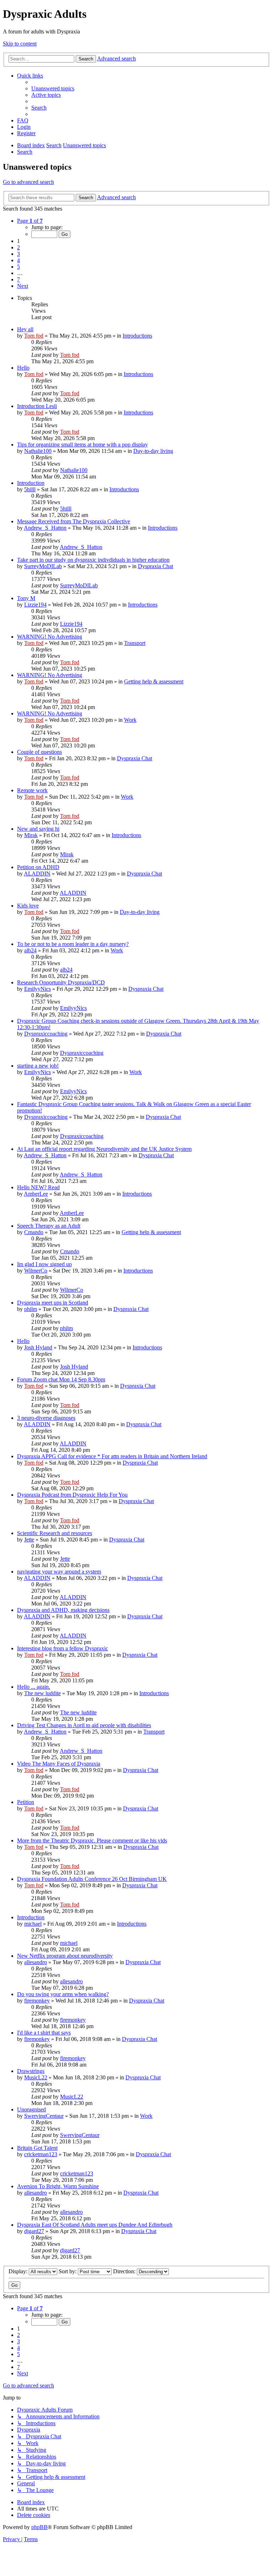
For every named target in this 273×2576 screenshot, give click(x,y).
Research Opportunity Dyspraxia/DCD (61, 982)
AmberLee (36, 1194)
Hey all (25, 329)
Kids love (28, 906)
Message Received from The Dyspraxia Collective (74, 521)
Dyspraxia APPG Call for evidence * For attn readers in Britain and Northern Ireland (112, 1456)
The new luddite (42, 1693)
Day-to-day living (153, 451)
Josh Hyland (38, 1347)
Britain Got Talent (37, 2148)
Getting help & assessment (154, 681)
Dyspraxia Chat (156, 566)
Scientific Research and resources (55, 1533)
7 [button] (18, 279)
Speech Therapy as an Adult (49, 1226)
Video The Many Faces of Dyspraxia (59, 1764)
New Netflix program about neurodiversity (65, 1956)
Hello (23, 368)
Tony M (26, 598)
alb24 (30, 950)
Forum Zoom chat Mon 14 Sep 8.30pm (61, 1379)
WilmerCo (36, 1271)
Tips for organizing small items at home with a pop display (82, 445)
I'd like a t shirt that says (44, 2033)
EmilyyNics (38, 989)
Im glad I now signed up (44, 1264)
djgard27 (34, 2231)
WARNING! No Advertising (50, 637)
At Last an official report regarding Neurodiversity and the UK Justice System (104, 1149)
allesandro (36, 1962)
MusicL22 (36, 2077)
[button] (30, 221)
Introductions (137, 336)
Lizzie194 (35, 605)
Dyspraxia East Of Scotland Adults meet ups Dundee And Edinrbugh (95, 2225)
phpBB (39, 2527)
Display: (19, 2271)
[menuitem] (53, 88)
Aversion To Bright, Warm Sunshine (58, 2186)
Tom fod (34, 336)
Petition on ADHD (38, 867)
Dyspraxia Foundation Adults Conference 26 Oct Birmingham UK (92, 1879)
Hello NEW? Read (38, 1187)
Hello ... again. (34, 1687)
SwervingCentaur (44, 2116)
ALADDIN (37, 874)
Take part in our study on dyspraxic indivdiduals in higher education (93, 560)
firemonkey (37, 2001)
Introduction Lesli (37, 406)
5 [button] (18, 267)
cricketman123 (41, 2154)
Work (130, 720)
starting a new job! (38, 1066)
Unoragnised (31, 2109)
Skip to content (20, 44)
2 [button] (18, 247)
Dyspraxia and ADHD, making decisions (63, 1610)
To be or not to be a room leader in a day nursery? (73, 944)
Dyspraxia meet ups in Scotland (53, 1303)
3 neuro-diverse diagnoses (46, 1418)
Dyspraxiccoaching (46, 1034)
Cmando (34, 1232)
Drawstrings (31, 2071)
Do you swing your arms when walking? (63, 1994)
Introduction (31, 483)
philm (31, 1309)
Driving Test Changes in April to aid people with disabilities (84, 1725)
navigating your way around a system (59, 1572)
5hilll (30, 489)
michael (33, 1924)
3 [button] (18, 254)
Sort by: (68, 2271)
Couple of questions (39, 752)
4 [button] (18, 260)
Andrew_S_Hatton (45, 528)
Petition (26, 1802)
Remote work (32, 790)
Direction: (125, 2271)
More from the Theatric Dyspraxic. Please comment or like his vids (92, 1840)
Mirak (31, 835)
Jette (29, 1540)
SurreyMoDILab (43, 566)
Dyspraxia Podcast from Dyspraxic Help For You (72, 1495)
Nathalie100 (38, 451)
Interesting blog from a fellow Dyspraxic (63, 1648)
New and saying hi (38, 829)
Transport (135, 643)
